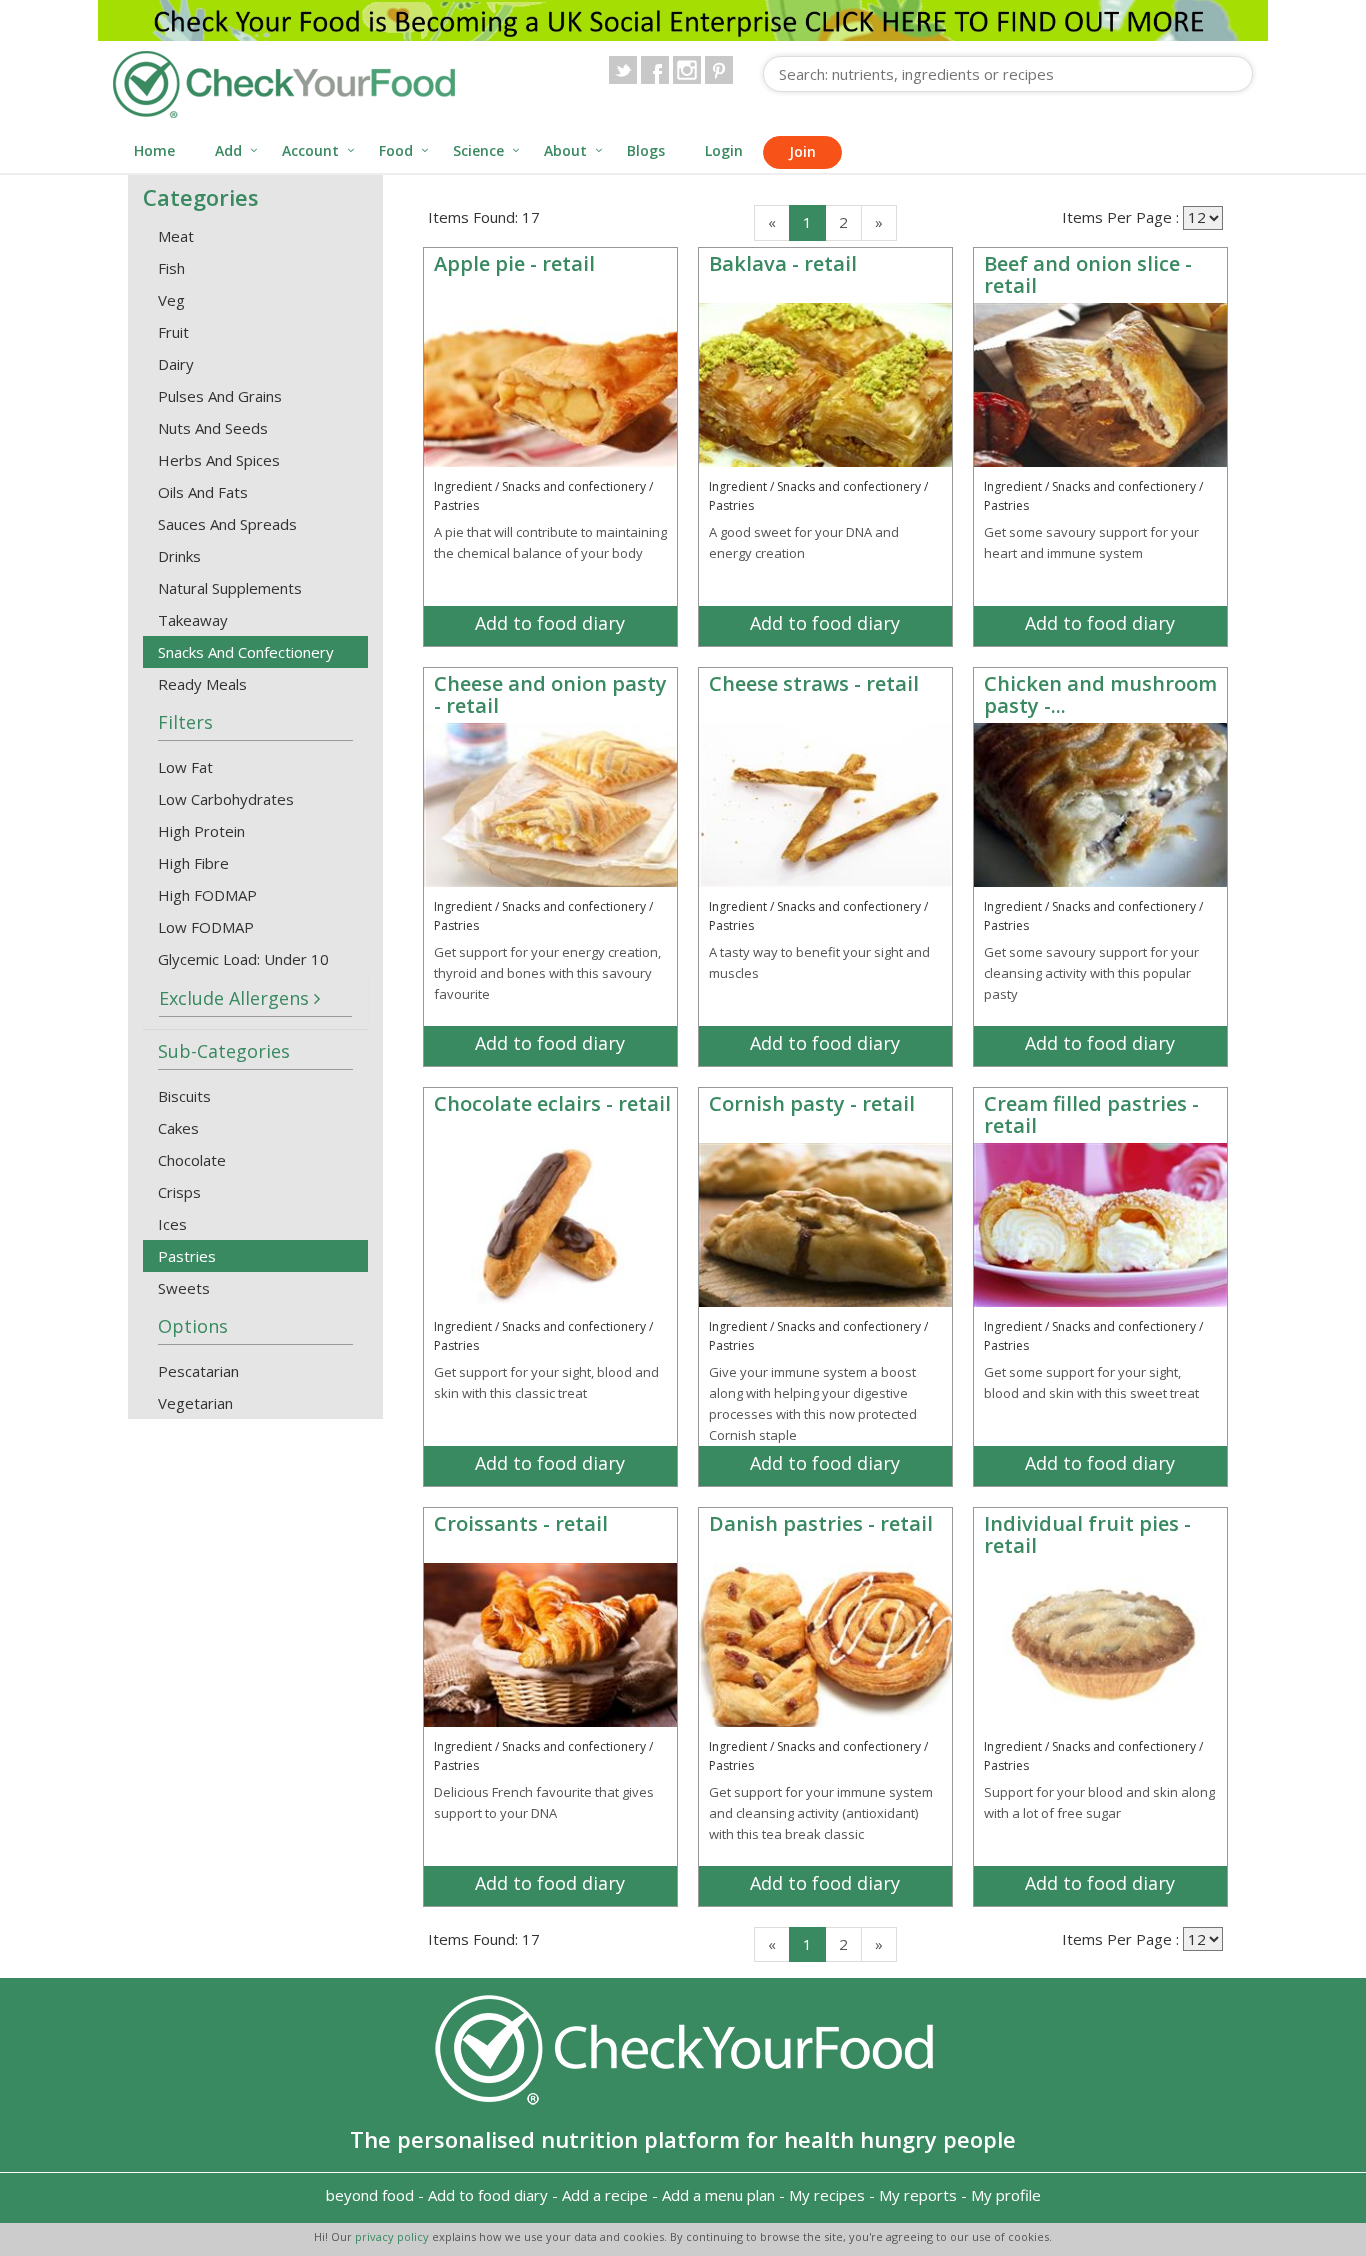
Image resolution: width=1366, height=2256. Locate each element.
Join (802, 151)
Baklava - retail (783, 263)
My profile (1006, 2195)
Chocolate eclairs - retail (552, 1103)
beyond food (370, 2195)
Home (154, 150)
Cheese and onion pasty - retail (550, 694)
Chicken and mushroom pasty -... (1100, 694)
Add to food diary (550, 623)
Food (396, 150)
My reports (918, 2195)
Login (724, 150)
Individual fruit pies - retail (1087, 1534)
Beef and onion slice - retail (1088, 274)
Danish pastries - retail (821, 1523)
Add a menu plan (718, 2195)
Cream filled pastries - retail (1091, 1114)
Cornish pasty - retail (812, 1103)
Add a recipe (605, 2195)
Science (478, 150)
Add (228, 150)
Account (310, 150)
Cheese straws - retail (814, 683)
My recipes (827, 2195)
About (565, 150)
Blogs (646, 150)
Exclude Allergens (236, 998)
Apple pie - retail (514, 263)
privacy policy (393, 2236)
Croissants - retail (521, 1523)
